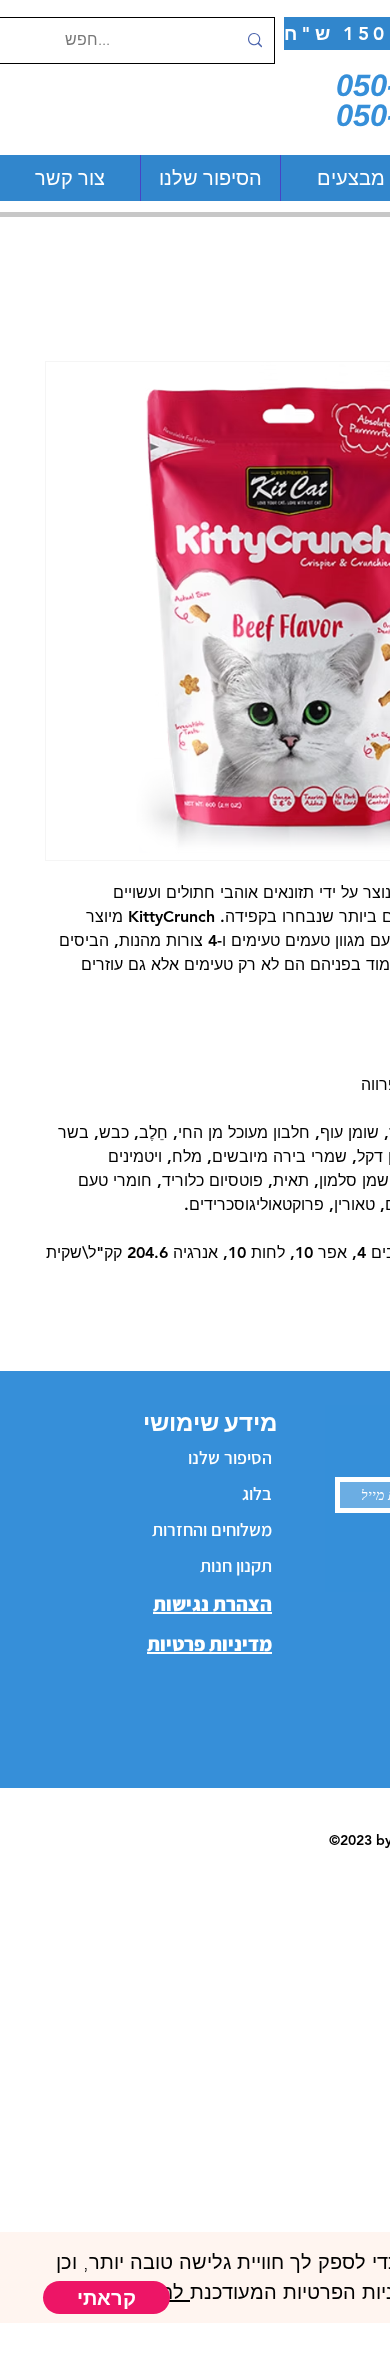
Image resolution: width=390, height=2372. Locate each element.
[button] (106, 2297)
